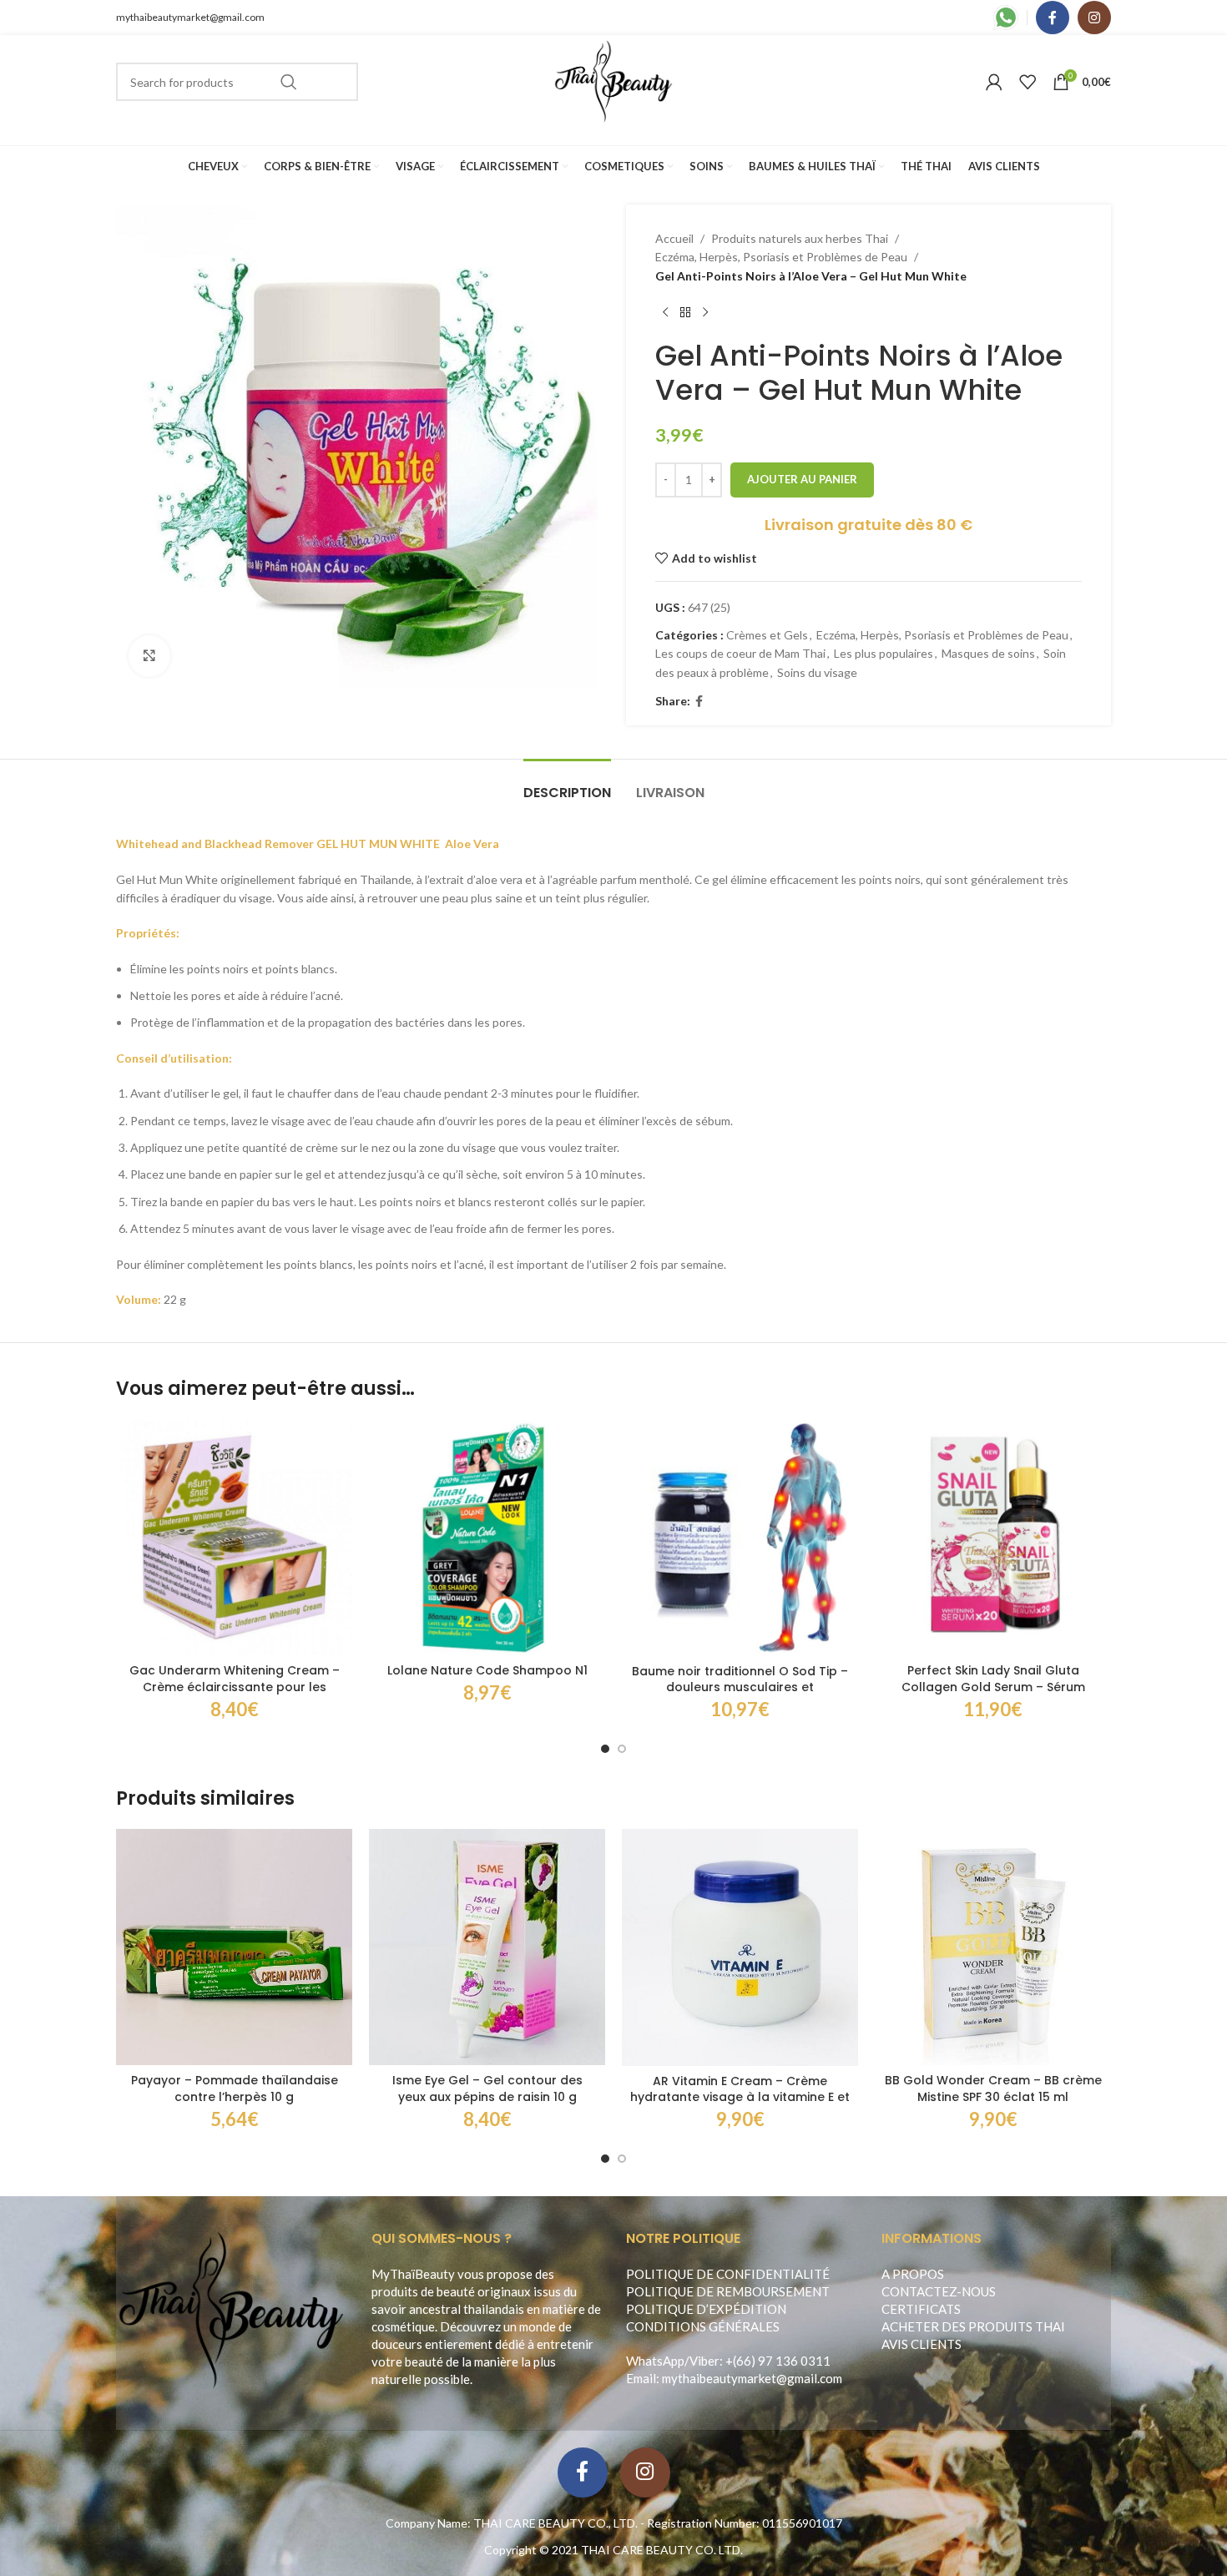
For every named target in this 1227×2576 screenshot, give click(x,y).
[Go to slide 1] (605, 1749)
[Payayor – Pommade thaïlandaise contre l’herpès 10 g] (234, 1947)
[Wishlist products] (1028, 82)
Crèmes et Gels (767, 635)
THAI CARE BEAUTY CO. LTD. (662, 2550)
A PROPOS (913, 2274)
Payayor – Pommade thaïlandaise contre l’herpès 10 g (235, 2089)
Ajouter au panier (802, 479)
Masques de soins (988, 653)
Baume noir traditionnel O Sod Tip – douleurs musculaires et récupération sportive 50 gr (740, 1687)
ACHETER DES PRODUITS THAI (973, 2326)
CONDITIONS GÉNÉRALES (703, 2326)
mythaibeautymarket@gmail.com (190, 17)
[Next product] (705, 312)
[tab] (567, 784)
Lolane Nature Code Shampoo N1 (487, 1670)
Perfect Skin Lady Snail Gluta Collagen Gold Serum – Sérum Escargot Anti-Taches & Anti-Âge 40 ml (993, 1695)
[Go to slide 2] (622, 1749)
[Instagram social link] (1094, 18)
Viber (704, 2361)
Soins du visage (817, 672)
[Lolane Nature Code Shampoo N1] (487, 1537)
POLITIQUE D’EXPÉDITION (706, 2309)
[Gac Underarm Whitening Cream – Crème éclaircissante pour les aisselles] (234, 1537)
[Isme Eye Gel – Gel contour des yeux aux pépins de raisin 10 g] (487, 1947)
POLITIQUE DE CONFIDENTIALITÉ (728, 2274)
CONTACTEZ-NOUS (939, 2291)
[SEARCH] (289, 82)
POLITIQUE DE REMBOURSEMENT (728, 2291)
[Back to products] (685, 312)
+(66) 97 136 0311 (778, 2361)
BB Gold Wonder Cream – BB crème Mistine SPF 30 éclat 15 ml (993, 2089)
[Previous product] (665, 312)
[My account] (994, 82)
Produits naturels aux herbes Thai (800, 238)
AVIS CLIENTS (922, 2344)
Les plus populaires (884, 653)
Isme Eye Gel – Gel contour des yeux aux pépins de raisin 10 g (487, 2089)
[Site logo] (613, 81)
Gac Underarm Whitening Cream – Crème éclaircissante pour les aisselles (235, 1687)
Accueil (674, 238)
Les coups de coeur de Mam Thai (740, 653)
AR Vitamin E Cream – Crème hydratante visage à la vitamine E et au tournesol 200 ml (740, 2097)
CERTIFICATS (921, 2309)
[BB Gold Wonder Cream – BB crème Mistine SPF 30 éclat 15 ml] (993, 1947)
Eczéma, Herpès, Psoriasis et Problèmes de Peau (781, 257)
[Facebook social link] (1053, 18)
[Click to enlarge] (149, 656)
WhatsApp (655, 2361)
